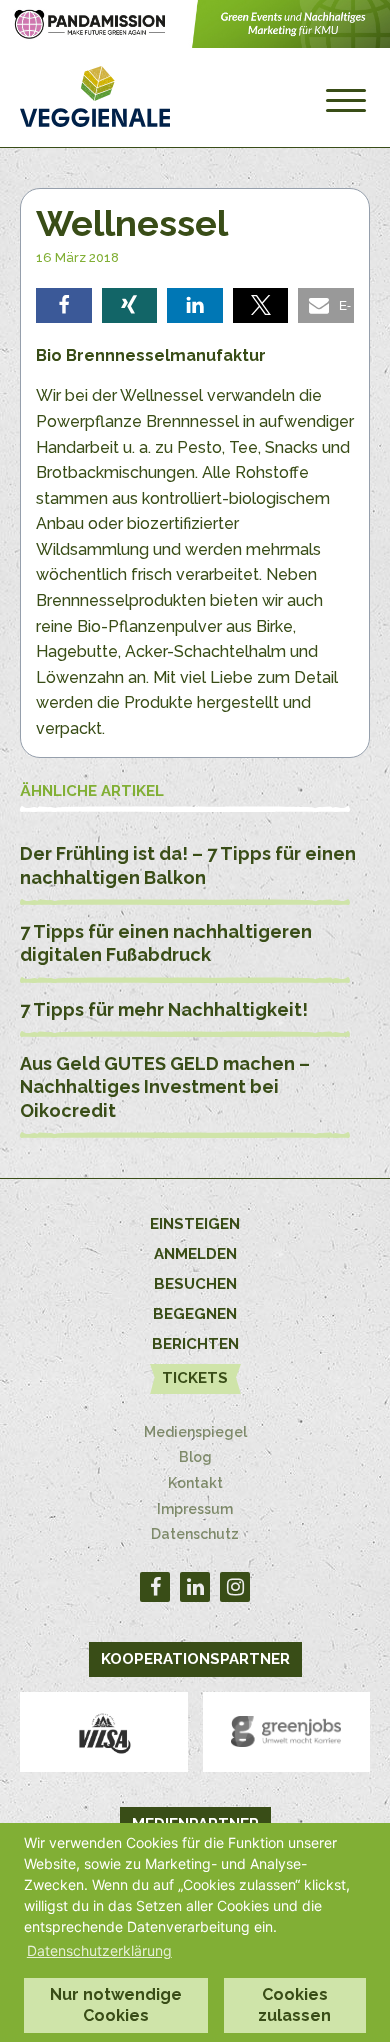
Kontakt (195, 1483)
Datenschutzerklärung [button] (99, 1950)
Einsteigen (195, 1224)
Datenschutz (195, 1534)
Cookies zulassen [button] (294, 2005)
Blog (195, 1457)
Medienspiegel (195, 1432)
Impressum (195, 1509)
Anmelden (195, 1254)
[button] (64, 305)
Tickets (195, 1378)
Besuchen (195, 1284)
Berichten (195, 1344)
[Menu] (346, 101)
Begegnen (195, 1314)
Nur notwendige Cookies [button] (116, 2005)
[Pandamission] (195, 42)
